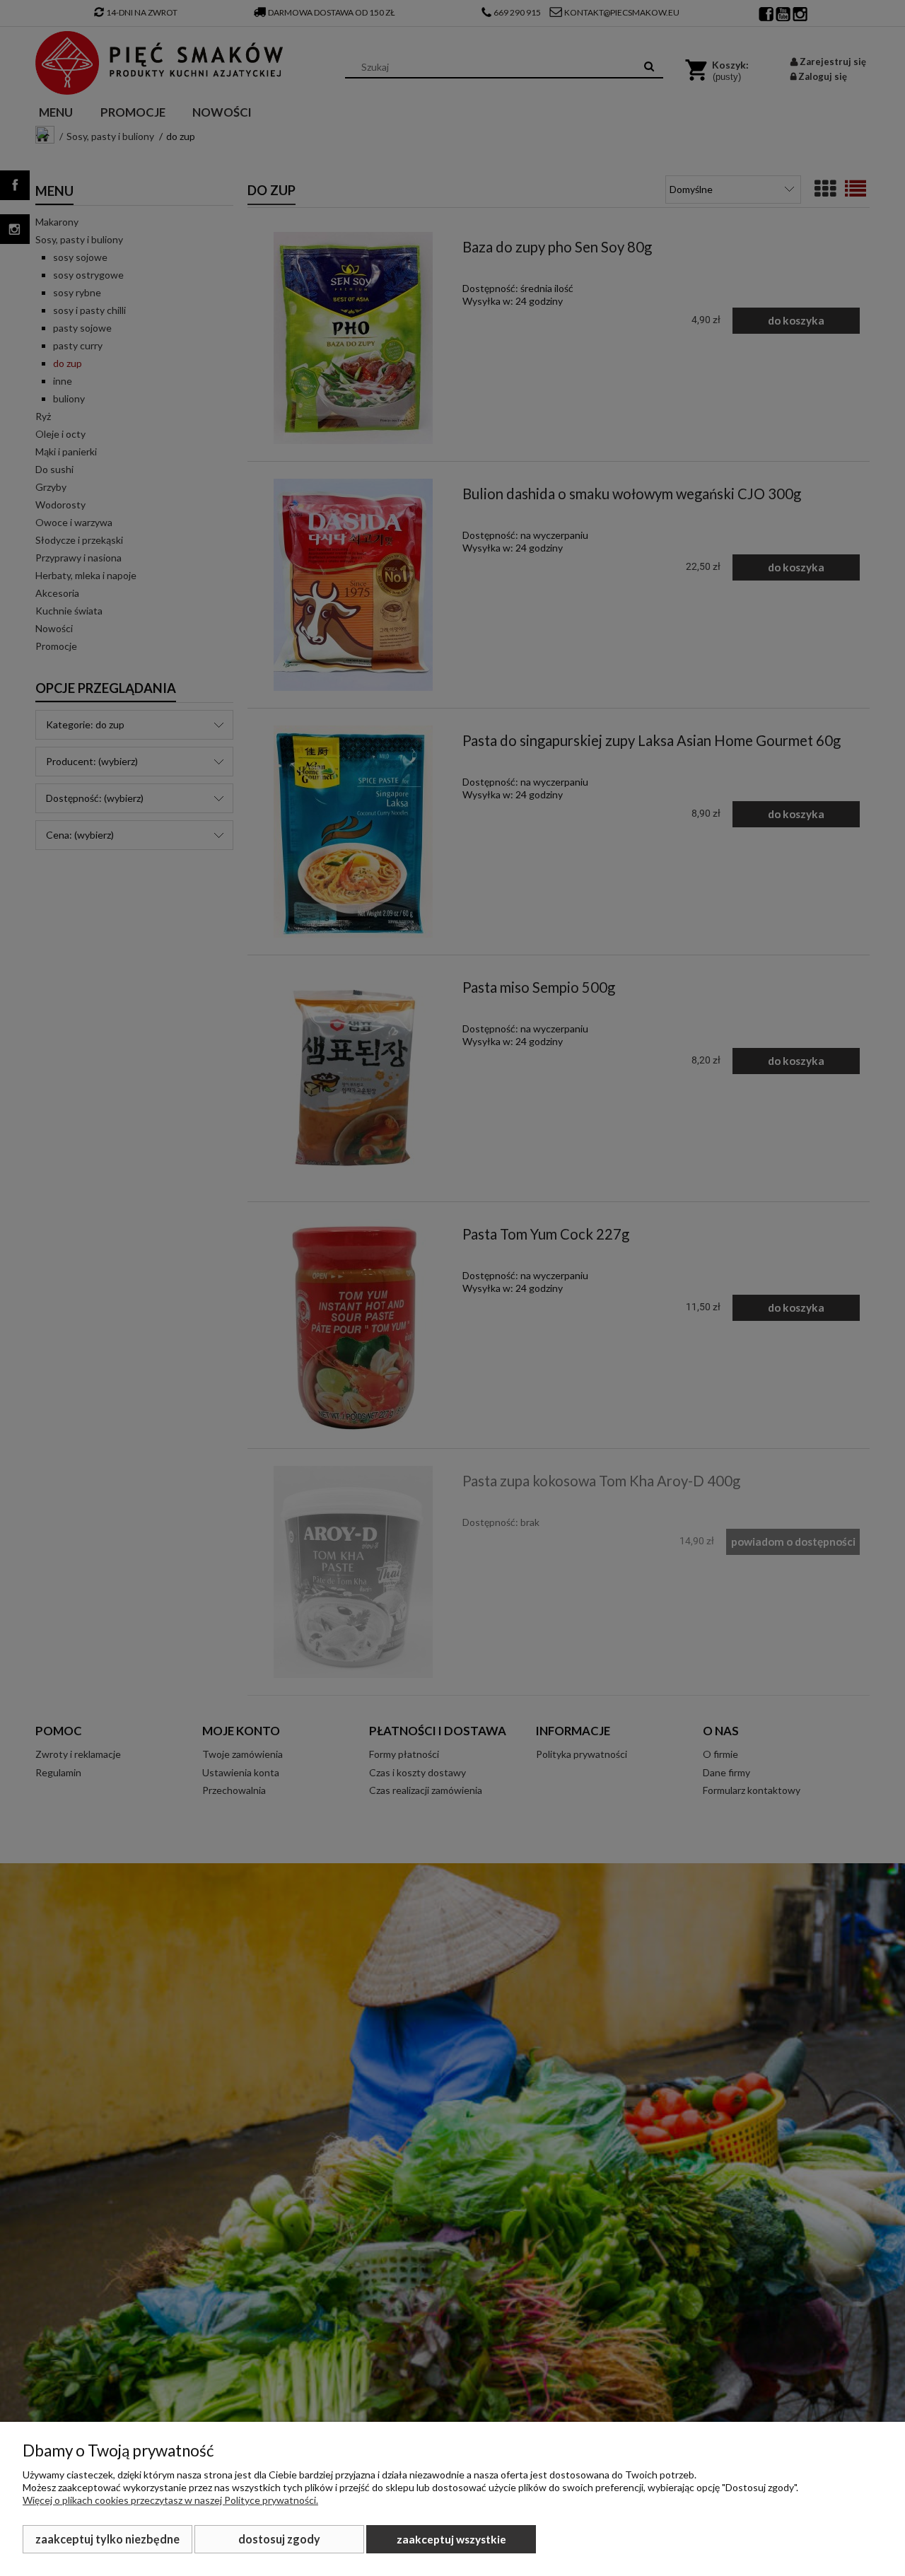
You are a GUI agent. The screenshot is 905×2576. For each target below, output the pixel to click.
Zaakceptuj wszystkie (451, 2539)
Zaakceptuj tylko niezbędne (107, 2539)
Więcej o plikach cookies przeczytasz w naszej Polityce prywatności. (170, 2500)
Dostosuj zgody (279, 2539)
